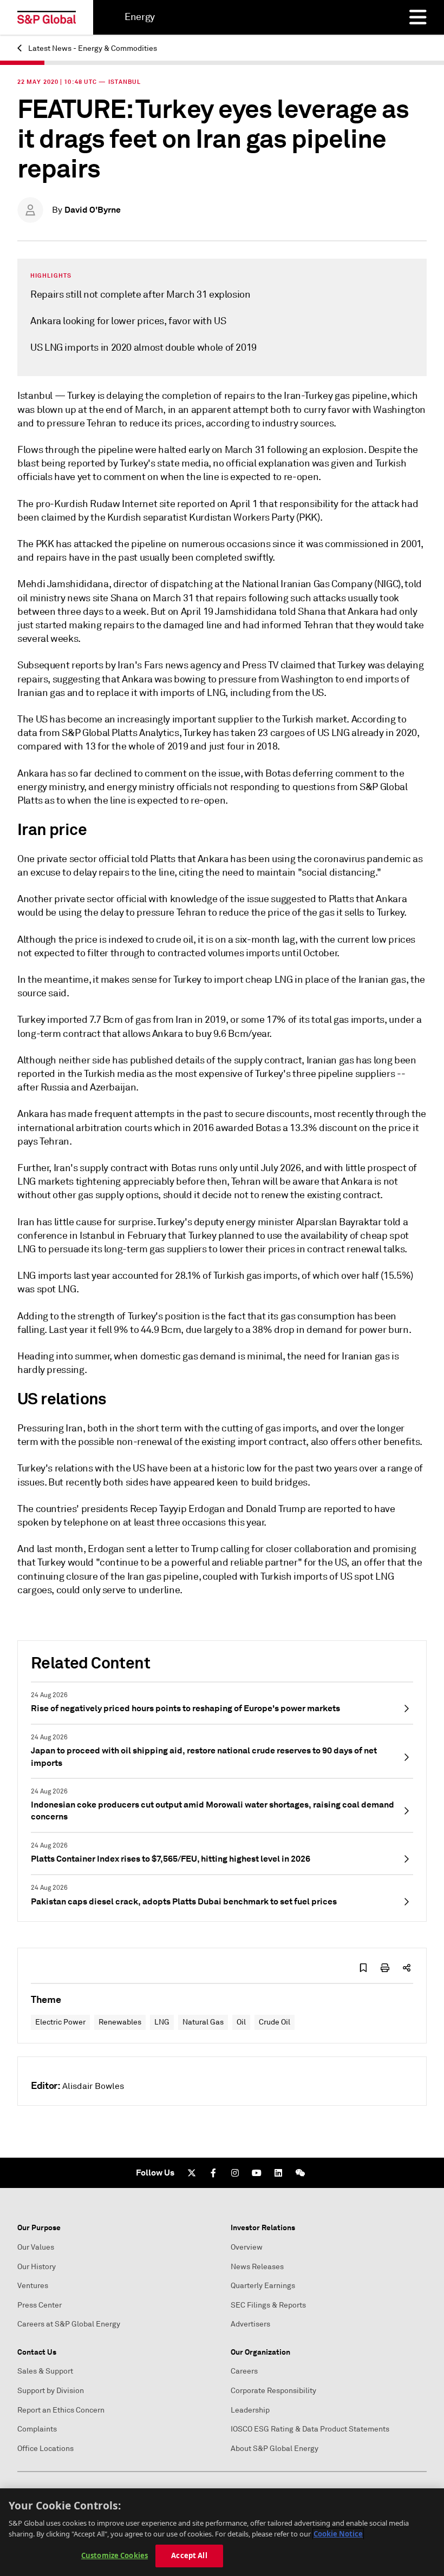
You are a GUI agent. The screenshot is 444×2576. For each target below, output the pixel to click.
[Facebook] (213, 2173)
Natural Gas (203, 2022)
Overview (247, 2247)
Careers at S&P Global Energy (69, 2324)
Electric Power (60, 2022)
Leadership (250, 2410)
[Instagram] (235, 2173)
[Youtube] (257, 2173)
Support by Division (51, 2391)
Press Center (40, 2305)
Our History (37, 2267)
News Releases (257, 2267)
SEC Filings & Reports (268, 2305)
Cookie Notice (338, 2534)
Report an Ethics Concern (61, 2410)
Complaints (37, 2429)
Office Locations (45, 2449)
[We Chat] (300, 2173)
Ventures (33, 2286)
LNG (162, 2022)
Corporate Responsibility (273, 2391)
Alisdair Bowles (93, 2086)
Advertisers (250, 2324)
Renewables (120, 2022)
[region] (222, 2532)
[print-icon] (385, 1968)
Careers (244, 2371)
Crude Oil (275, 2022)
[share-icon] (407, 1968)
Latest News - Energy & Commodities (92, 48)
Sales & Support (45, 2371)
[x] (192, 2173)
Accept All (189, 2555)
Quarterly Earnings (263, 2286)
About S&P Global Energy (275, 2449)
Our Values (36, 2247)
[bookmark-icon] (363, 1968)
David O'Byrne (93, 210)
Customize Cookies (115, 2555)
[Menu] (418, 17)
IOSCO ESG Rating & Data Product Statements (310, 2429)
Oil (241, 2022)
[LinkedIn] (278, 2173)
